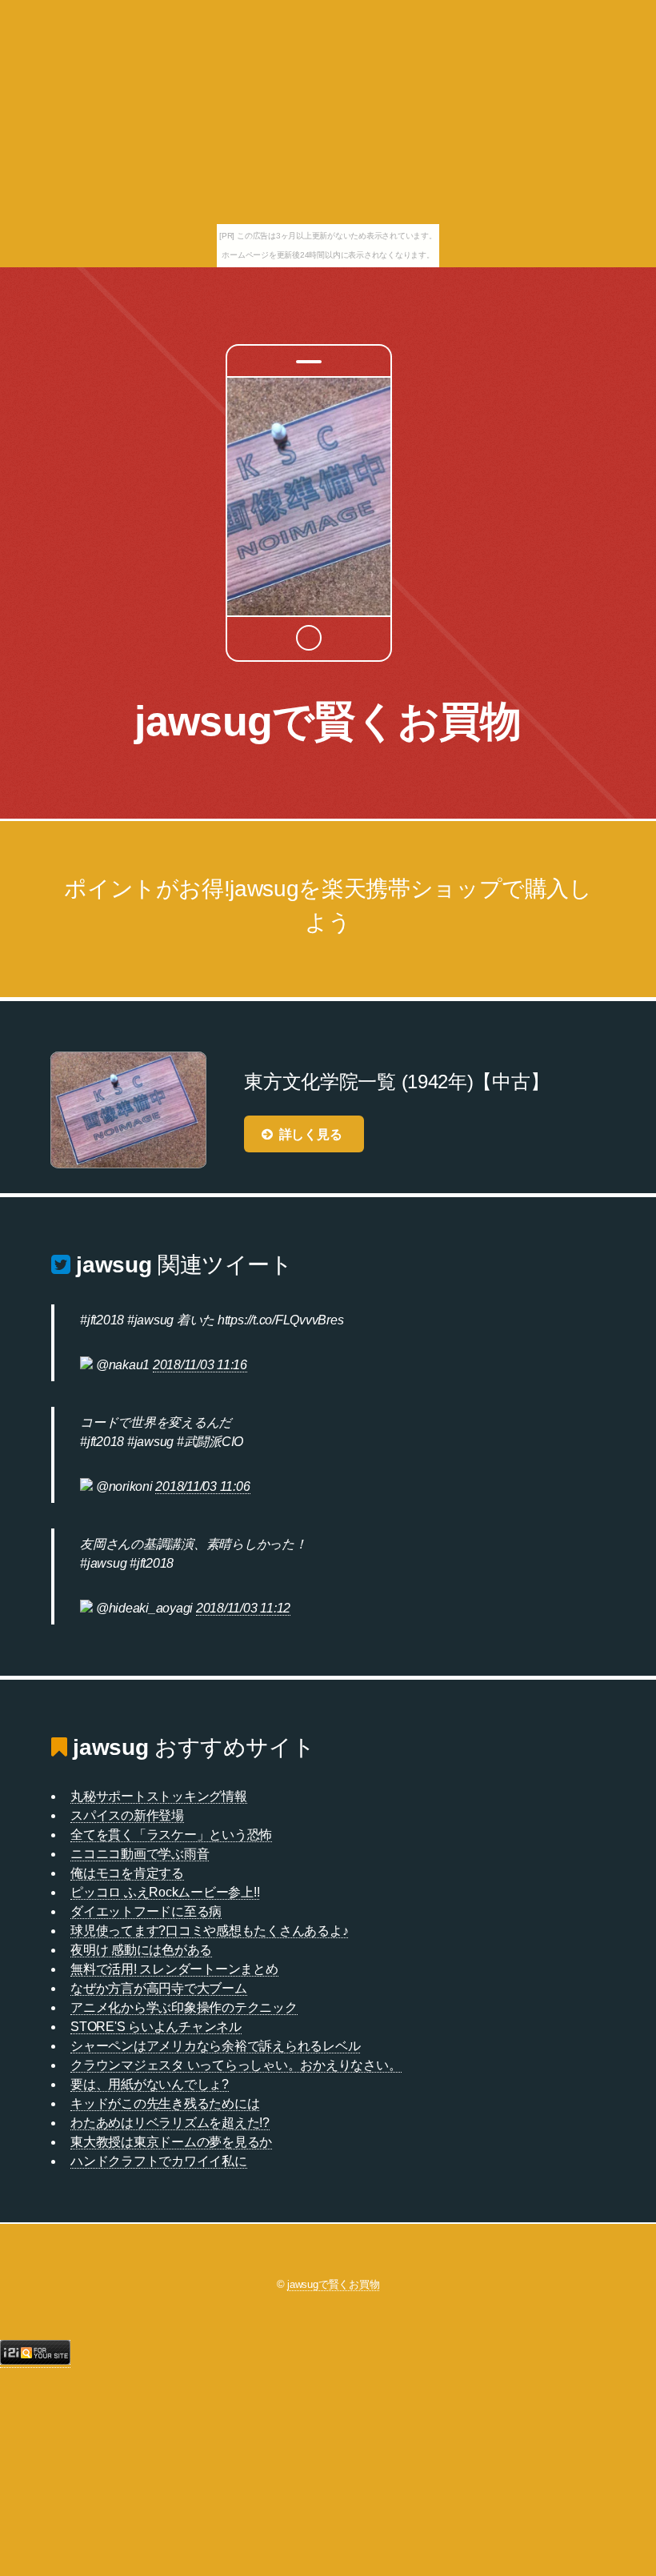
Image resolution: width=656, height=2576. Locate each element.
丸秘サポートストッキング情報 (159, 1796)
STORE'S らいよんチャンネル (156, 2027)
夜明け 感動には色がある (141, 1950)
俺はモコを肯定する (127, 1873)
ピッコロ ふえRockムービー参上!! (165, 1892)
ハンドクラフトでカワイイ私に (159, 2161)
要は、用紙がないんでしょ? (150, 2084)
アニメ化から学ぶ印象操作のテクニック (184, 2007)
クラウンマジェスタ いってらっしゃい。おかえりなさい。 (236, 2065)
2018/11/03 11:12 (243, 1608)
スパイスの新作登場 (127, 1815)
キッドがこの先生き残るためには (165, 2103)
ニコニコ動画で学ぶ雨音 (140, 1854)
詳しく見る (311, 1134)
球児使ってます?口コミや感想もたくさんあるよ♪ (209, 1931)
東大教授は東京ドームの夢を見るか (171, 2142)
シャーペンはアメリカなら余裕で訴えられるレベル (215, 2046)
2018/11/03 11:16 (200, 1365)
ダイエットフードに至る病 (146, 1911)
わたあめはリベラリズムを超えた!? (170, 2123)
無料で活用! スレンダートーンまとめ (174, 1969)
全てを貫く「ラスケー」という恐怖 (171, 1835)
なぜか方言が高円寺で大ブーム (159, 1988)
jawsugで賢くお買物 (328, 721)
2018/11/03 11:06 (202, 1486)
